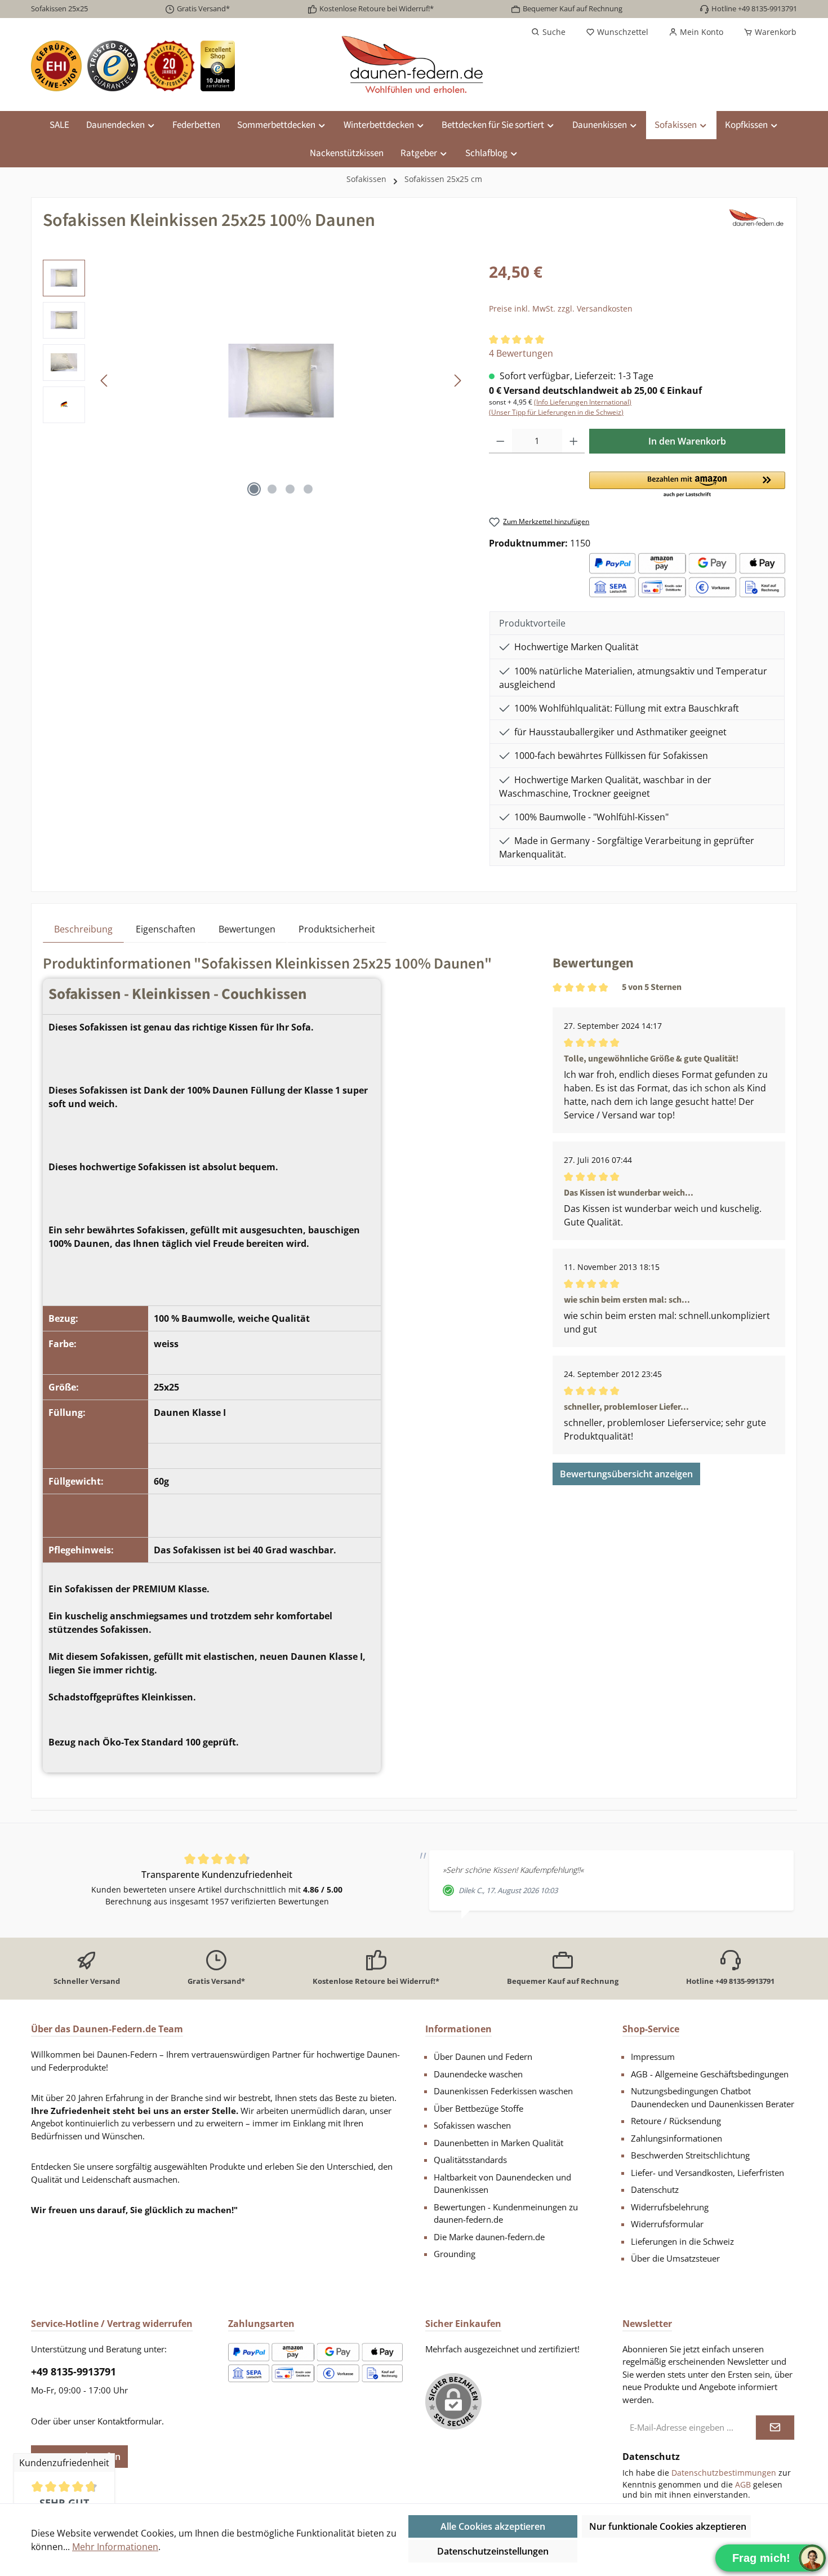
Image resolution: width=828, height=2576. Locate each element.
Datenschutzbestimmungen (724, 2473)
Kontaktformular (130, 2421)
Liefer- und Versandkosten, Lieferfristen (707, 2173)
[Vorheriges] (105, 381)
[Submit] (775, 2428)
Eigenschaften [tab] (166, 929)
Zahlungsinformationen (676, 2138)
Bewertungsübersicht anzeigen (626, 1474)
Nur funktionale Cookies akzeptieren (668, 2526)
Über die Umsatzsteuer (675, 2258)
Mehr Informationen (115, 2547)
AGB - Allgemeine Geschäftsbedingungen (710, 2074)
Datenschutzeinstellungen (493, 2551)
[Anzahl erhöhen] (574, 441)
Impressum (653, 2057)
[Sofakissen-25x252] (281, 381)
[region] (255, 381)
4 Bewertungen (521, 353)
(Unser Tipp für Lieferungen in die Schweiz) (556, 412)
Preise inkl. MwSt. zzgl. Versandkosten (561, 308)
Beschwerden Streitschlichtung (690, 2155)
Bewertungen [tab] (247, 929)
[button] (687, 485)
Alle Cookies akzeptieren (493, 2526)
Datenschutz (655, 2189)
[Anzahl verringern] (500, 441)
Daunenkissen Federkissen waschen (503, 2091)
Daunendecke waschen (478, 2074)
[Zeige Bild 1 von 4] (254, 489)
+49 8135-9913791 (74, 2371)
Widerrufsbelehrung (670, 2207)
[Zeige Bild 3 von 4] (290, 489)
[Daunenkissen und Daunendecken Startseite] (414, 66)
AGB (743, 2484)
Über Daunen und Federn (483, 2057)
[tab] (83, 929)
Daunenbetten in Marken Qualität (498, 2143)
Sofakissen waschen (472, 2125)
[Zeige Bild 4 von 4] (308, 489)
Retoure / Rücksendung (676, 2121)
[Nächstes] (457, 381)
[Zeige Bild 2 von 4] (272, 489)
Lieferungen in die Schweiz (682, 2241)
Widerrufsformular (667, 2224)
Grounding (455, 2254)
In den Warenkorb (687, 441)
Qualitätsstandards (470, 2160)
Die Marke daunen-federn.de (489, 2237)
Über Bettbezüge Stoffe (478, 2108)
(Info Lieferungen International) (583, 402)
